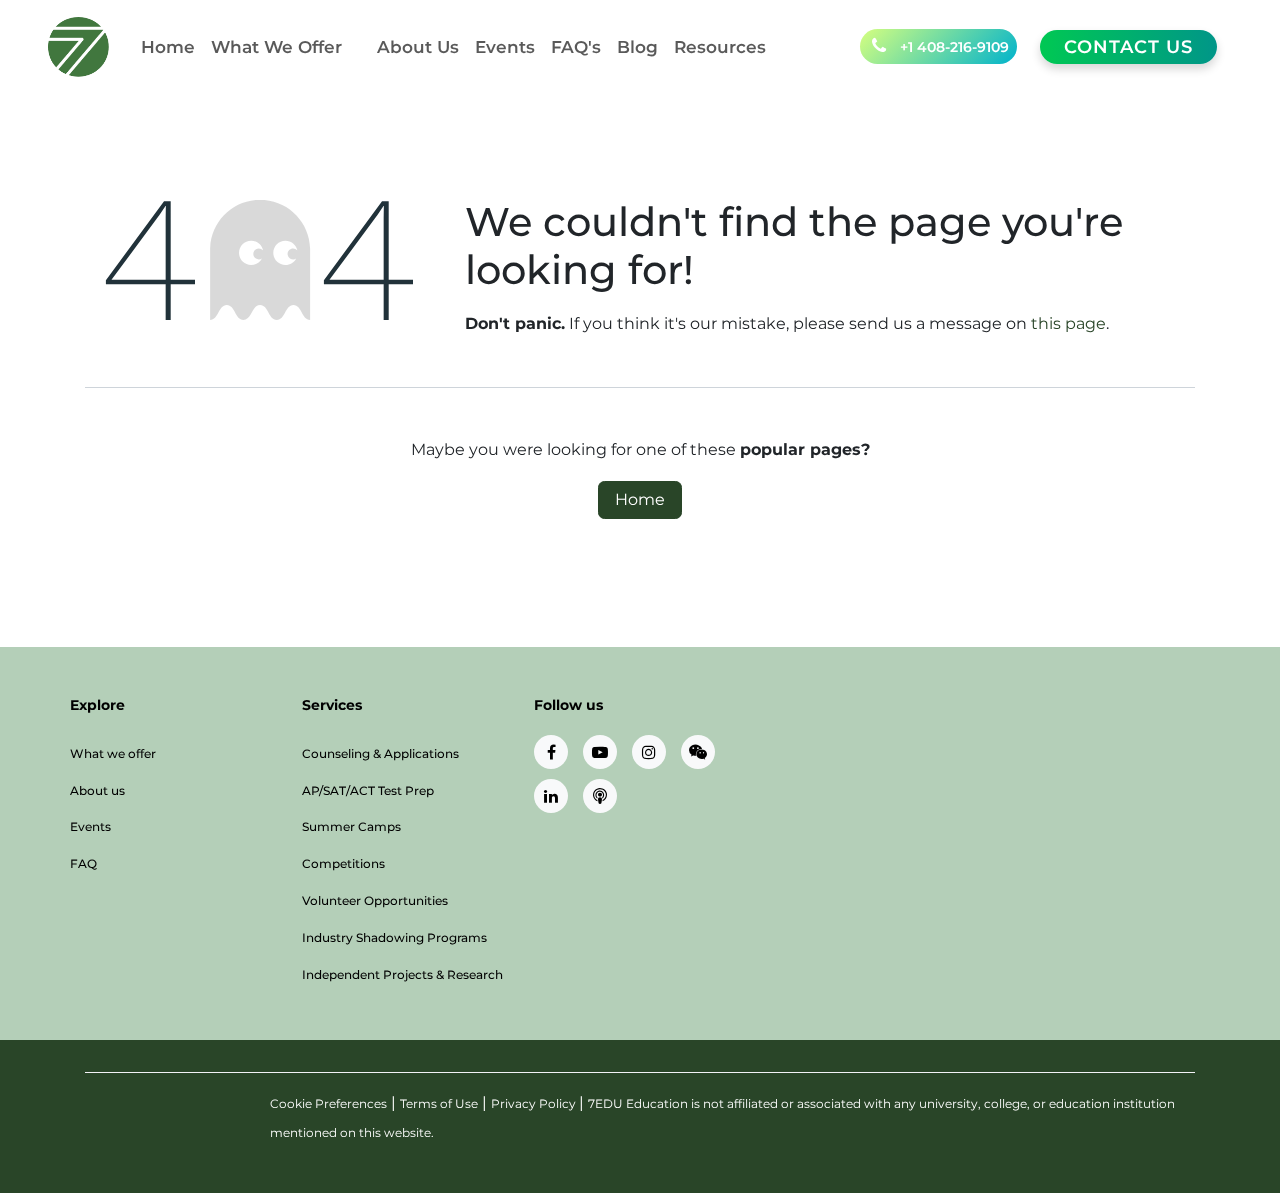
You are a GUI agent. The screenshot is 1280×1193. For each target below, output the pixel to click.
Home (640, 499)
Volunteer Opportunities (375, 900)
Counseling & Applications (380, 753)
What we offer (113, 753)
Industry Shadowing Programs (394, 937)
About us (97, 790)
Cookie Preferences (328, 1103)
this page (1068, 323)
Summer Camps (351, 826)
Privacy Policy (535, 1103)
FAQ (83, 863)
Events (90, 826)
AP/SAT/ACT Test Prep (368, 790)
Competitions (343, 863)
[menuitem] (168, 47)
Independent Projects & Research (402, 974)
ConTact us (1128, 47)
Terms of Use (439, 1103)
